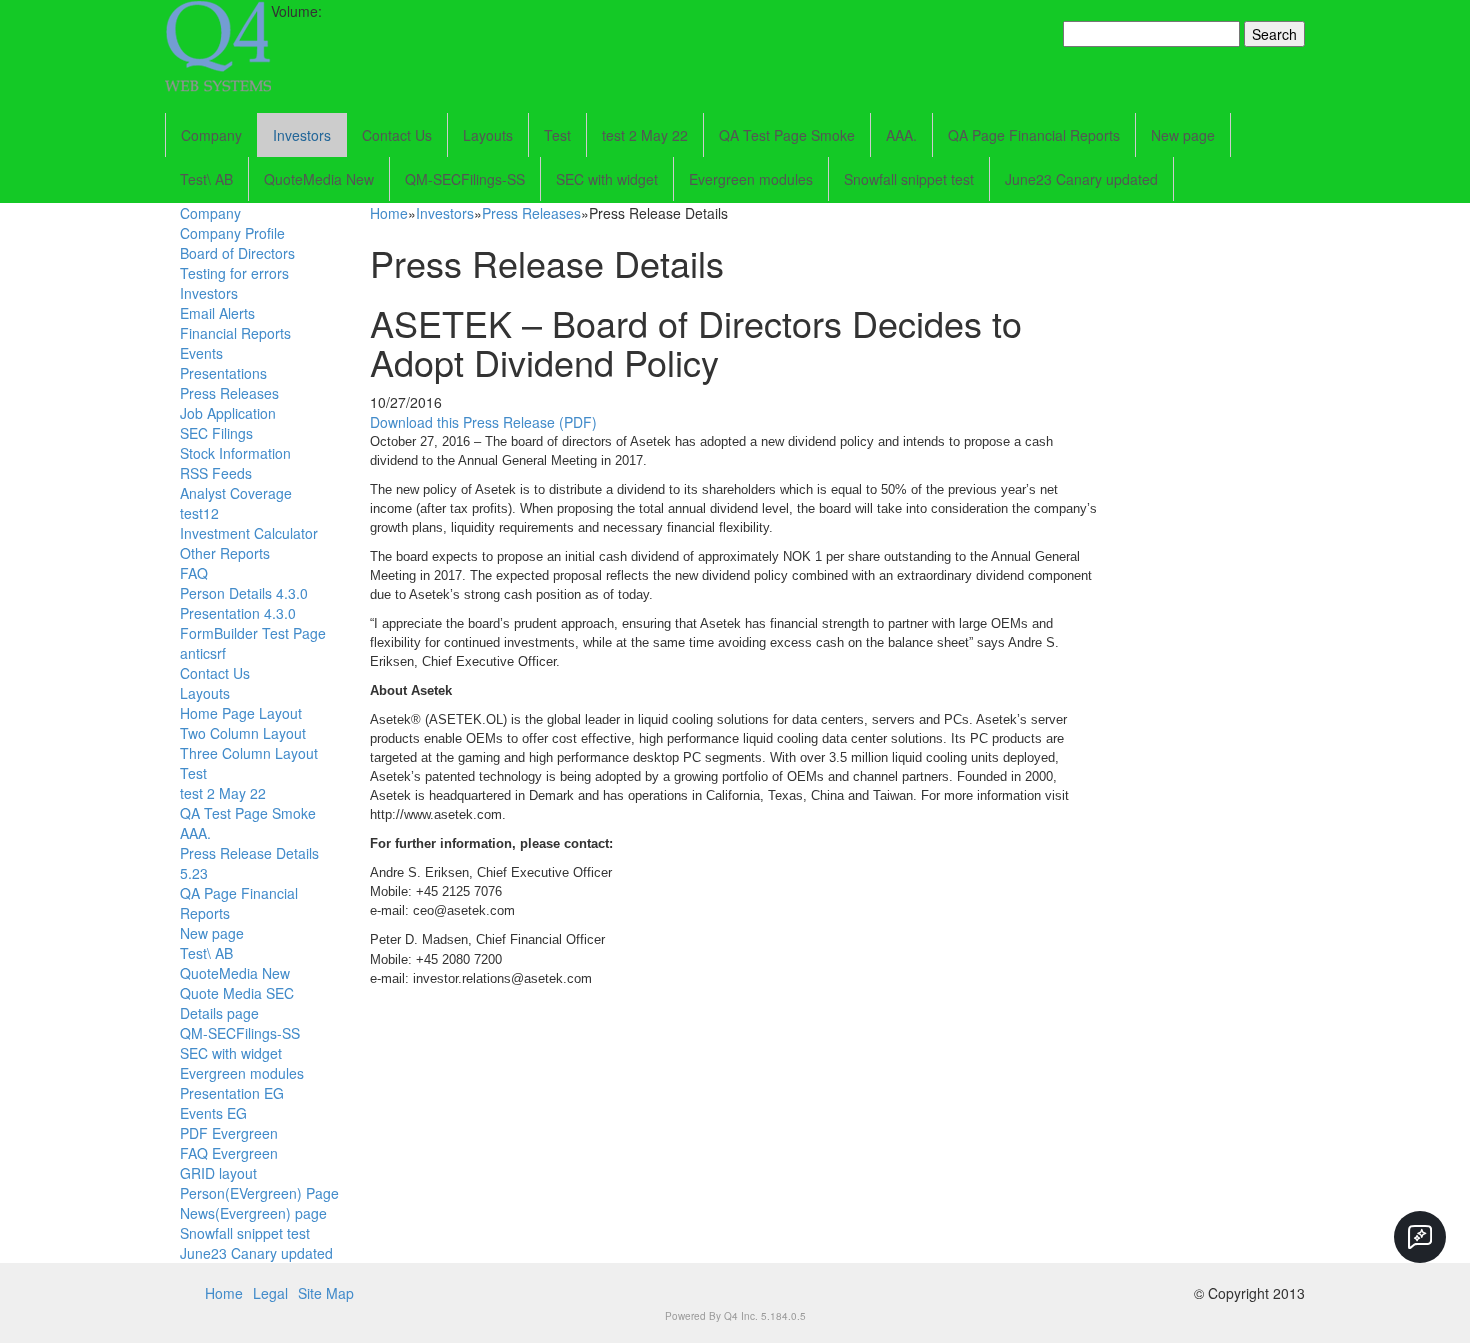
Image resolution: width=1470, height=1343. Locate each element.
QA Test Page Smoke (787, 135)
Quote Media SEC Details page (237, 1003)
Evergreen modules (751, 179)
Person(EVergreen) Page (259, 1193)
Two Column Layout (243, 733)
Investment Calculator (249, 533)
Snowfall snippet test (909, 179)
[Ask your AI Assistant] (1420, 1237)
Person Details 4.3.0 (244, 593)
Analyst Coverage (236, 493)
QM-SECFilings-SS (465, 179)
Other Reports (225, 553)
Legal (270, 1293)
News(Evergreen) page (253, 1213)
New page (1183, 135)
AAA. (901, 135)
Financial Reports (235, 333)
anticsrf (203, 653)
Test (557, 135)
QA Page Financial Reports (1034, 135)
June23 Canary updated (1081, 179)
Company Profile (232, 233)
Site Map (326, 1293)
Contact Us (397, 135)
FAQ (194, 573)
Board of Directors (237, 253)
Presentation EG (232, 1093)
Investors (302, 135)
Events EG (213, 1113)
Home (389, 213)
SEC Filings (216, 433)
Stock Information (235, 453)
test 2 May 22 (645, 135)
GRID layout (218, 1173)
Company (211, 135)
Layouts (488, 135)
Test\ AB (206, 179)
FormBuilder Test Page (253, 633)
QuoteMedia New (319, 179)
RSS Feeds (216, 473)
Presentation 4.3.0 (238, 613)
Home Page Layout (241, 713)
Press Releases (229, 393)
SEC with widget (607, 179)
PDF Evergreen (229, 1133)
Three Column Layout (249, 753)
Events (201, 353)
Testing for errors (234, 273)
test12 (199, 513)
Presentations (223, 373)
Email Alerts (217, 313)
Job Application (228, 413)
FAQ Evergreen (229, 1153)
